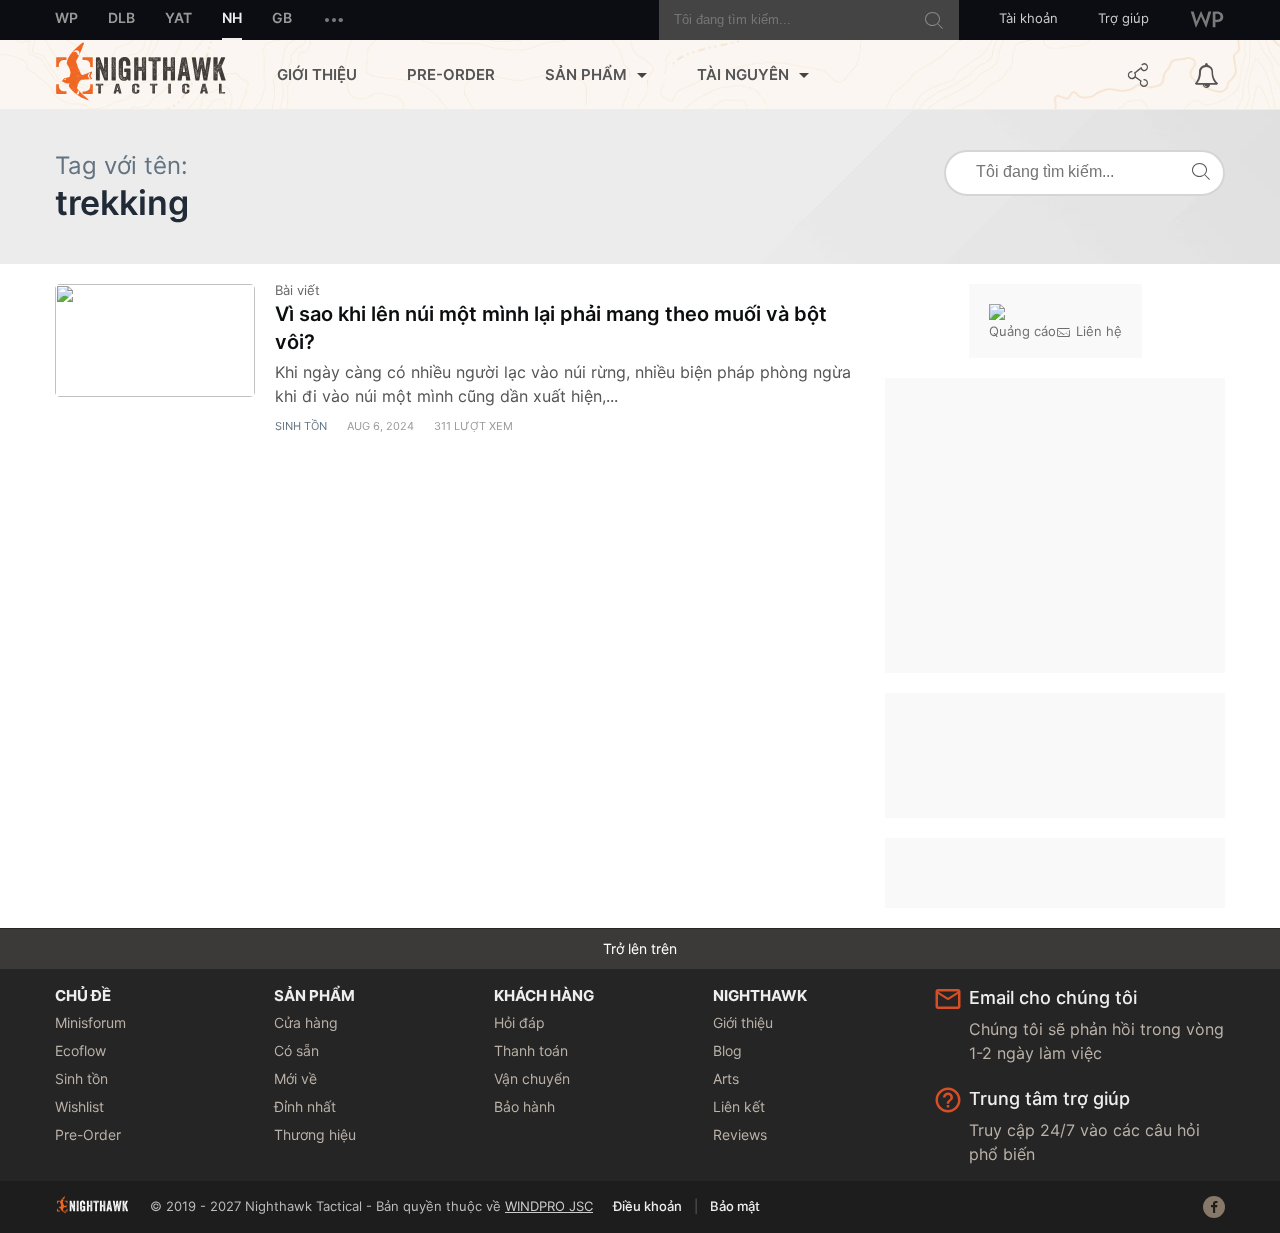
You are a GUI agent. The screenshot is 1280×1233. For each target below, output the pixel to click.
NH (232, 17)
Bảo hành (524, 1106)
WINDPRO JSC (549, 1206)
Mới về (295, 1078)
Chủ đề (83, 995)
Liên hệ (1099, 331)
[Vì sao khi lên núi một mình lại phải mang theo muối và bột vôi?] (155, 340)
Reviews (740, 1134)
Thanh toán (531, 1050)
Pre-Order (451, 74)
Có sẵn (296, 1050)
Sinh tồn (301, 426)
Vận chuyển (532, 1078)
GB (282, 17)
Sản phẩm (586, 74)
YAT (178, 17)
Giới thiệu (317, 74)
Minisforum (90, 1022)
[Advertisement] (1055, 523)
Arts (726, 1078)
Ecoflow (80, 1050)
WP (66, 17)
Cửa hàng (306, 1022)
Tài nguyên (743, 74)
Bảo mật (735, 1206)
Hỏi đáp (519, 1022)
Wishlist (79, 1106)
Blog (727, 1050)
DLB (121, 17)
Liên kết (739, 1106)
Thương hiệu (315, 1134)
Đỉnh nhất (305, 1106)
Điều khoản (647, 1206)
